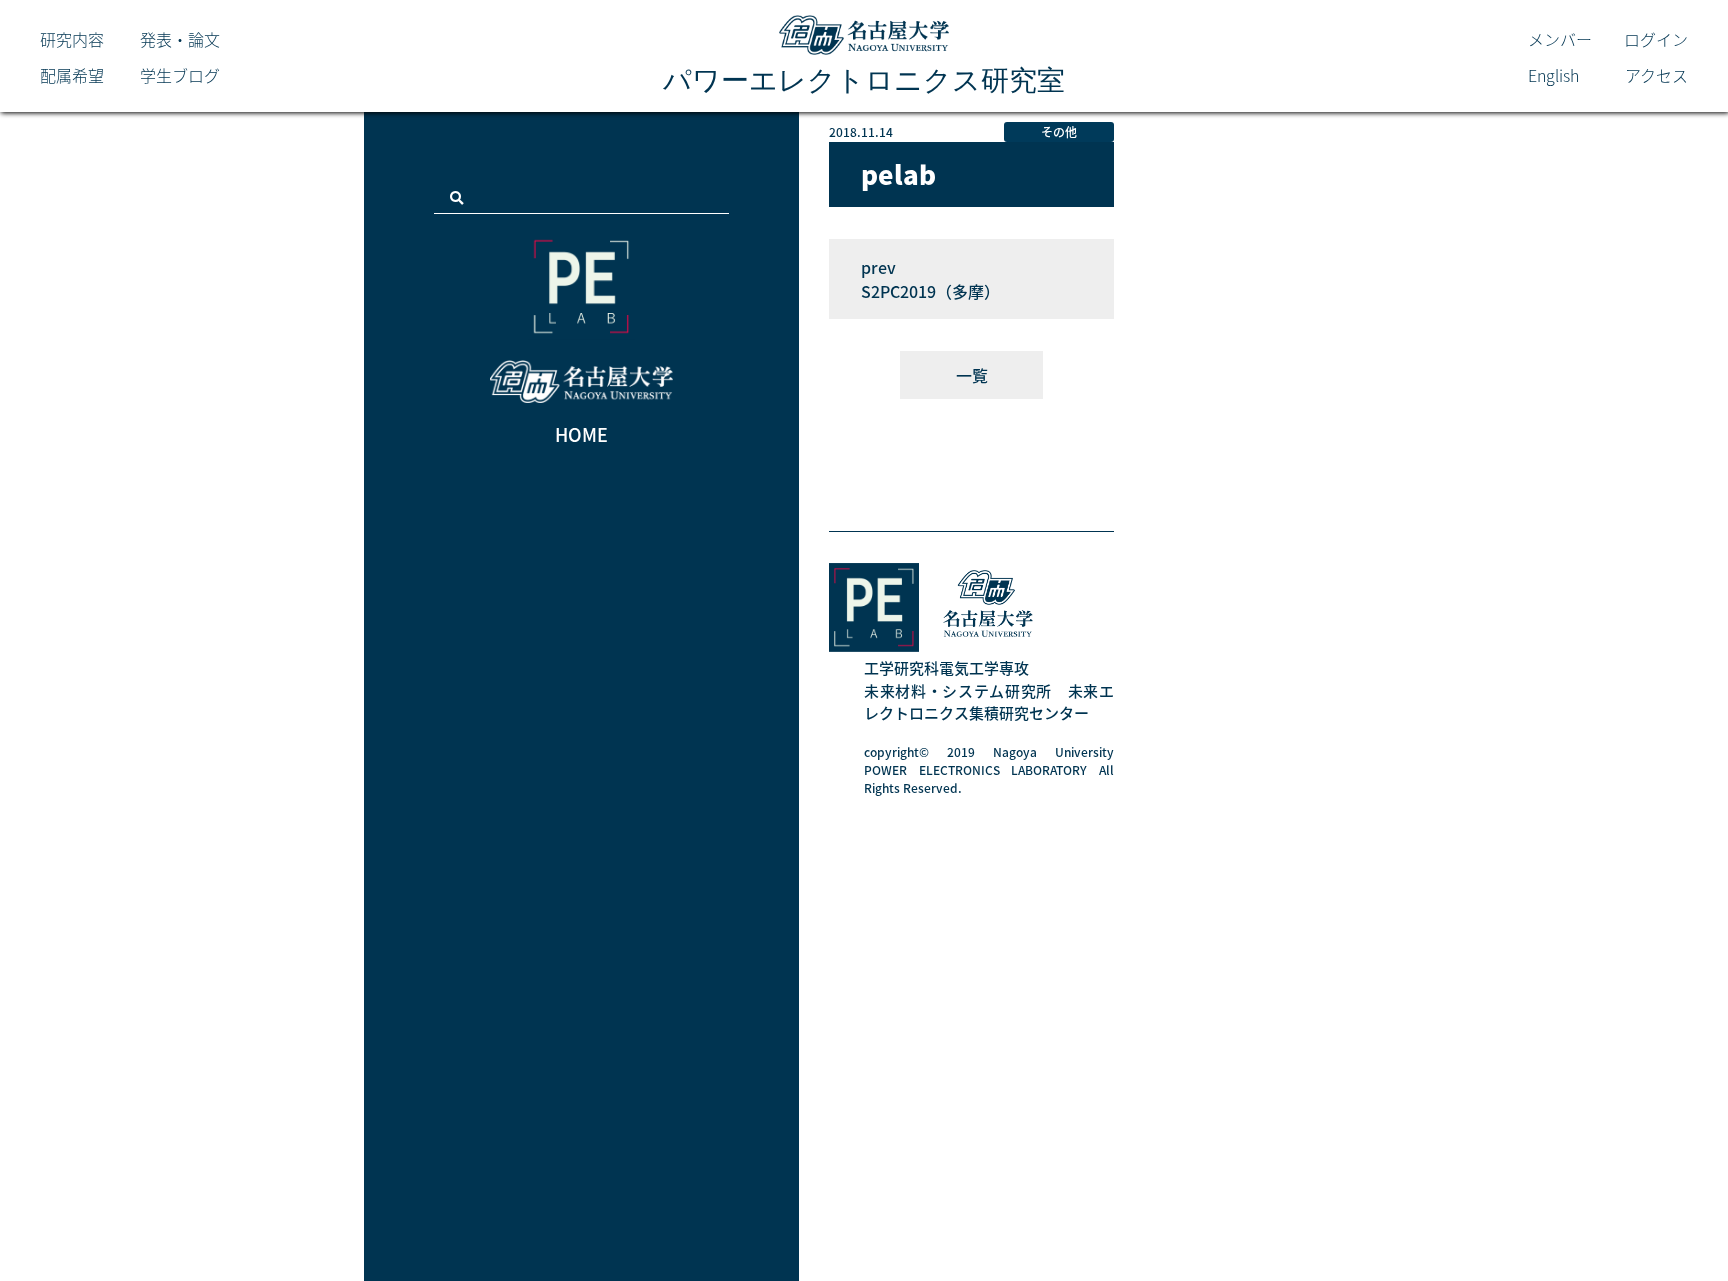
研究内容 (72, 39)
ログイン (1656, 39)
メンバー (1560, 39)
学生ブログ (180, 75)
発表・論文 (180, 39)
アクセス (1656, 75)
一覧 (972, 375)
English (1553, 75)
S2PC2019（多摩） (930, 291)
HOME (581, 434)
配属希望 (72, 75)
